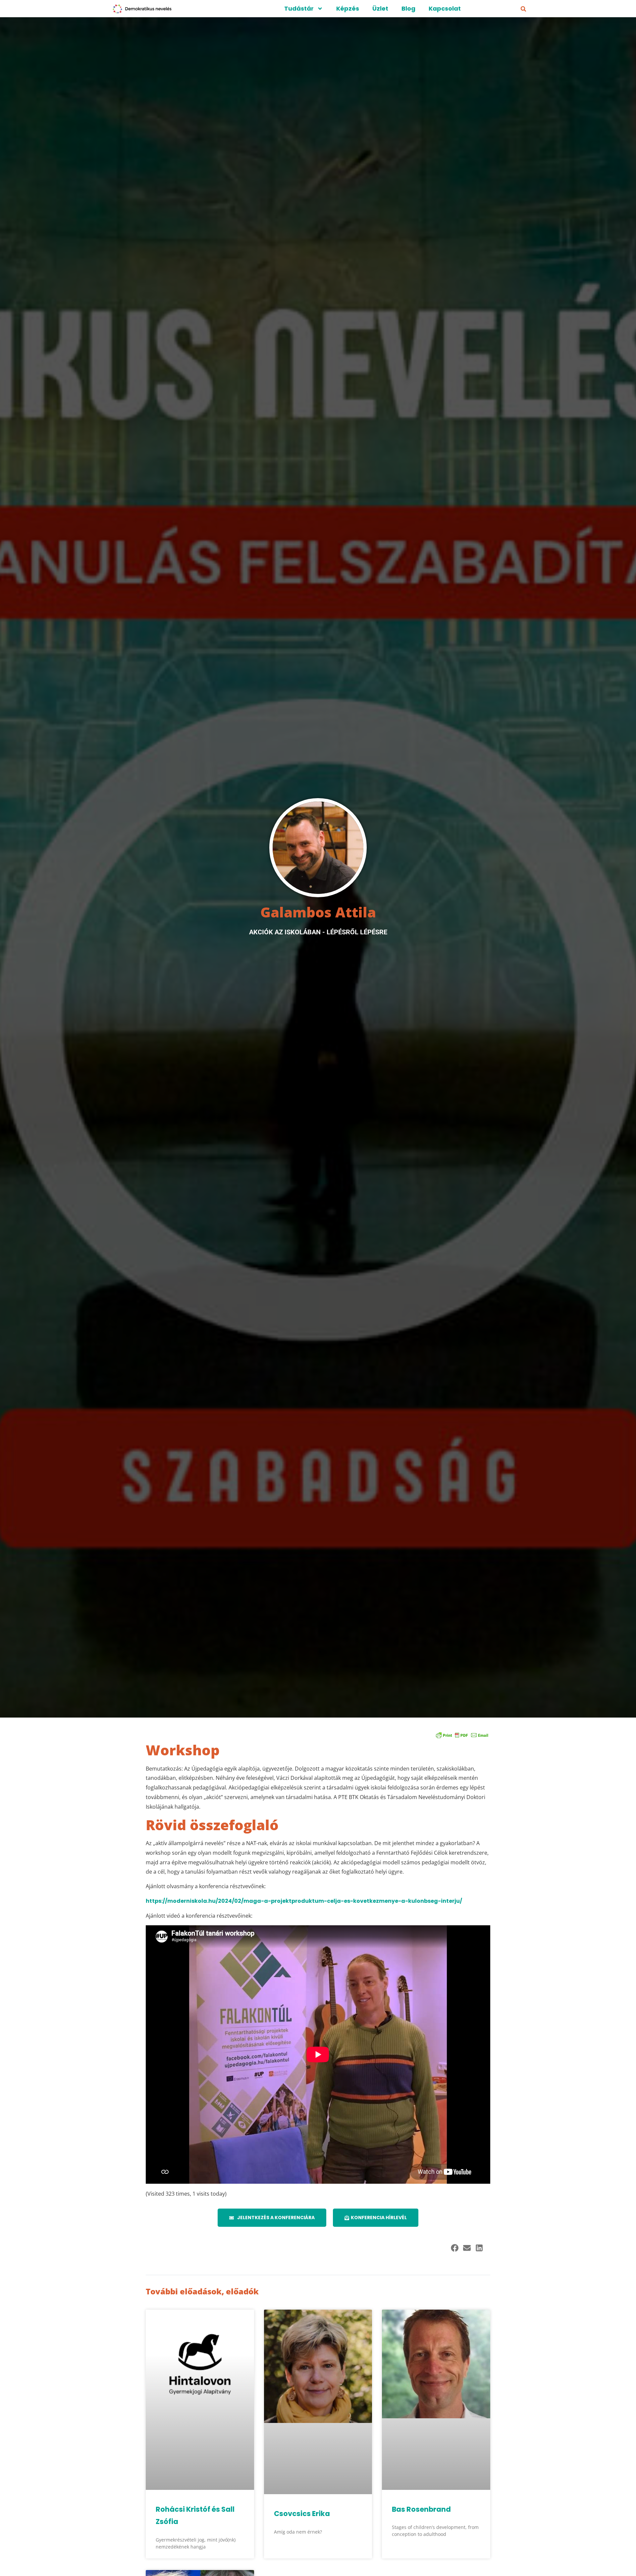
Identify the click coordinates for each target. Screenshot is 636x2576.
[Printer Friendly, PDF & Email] (462, 1735)
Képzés (348, 8)
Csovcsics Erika (302, 2514)
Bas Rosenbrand (421, 2509)
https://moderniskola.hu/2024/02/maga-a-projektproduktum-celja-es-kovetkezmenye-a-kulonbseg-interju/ (304, 1901)
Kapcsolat (445, 8)
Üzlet (380, 8)
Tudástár (299, 8)
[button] (523, 9)
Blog (408, 8)
